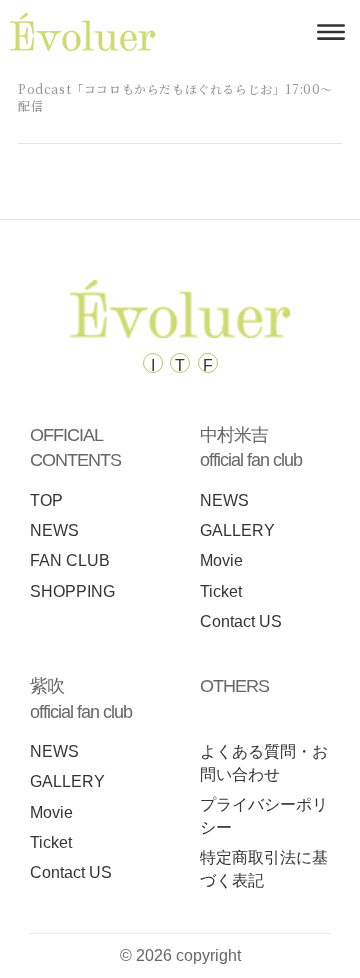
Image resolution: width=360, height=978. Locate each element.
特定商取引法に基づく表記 (264, 869)
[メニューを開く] (331, 32)
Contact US (241, 621)
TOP (46, 500)
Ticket (221, 591)
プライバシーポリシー (264, 816)
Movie (221, 560)
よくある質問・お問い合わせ (264, 763)
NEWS (54, 530)
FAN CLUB (70, 560)
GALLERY (237, 530)
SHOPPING (72, 591)
